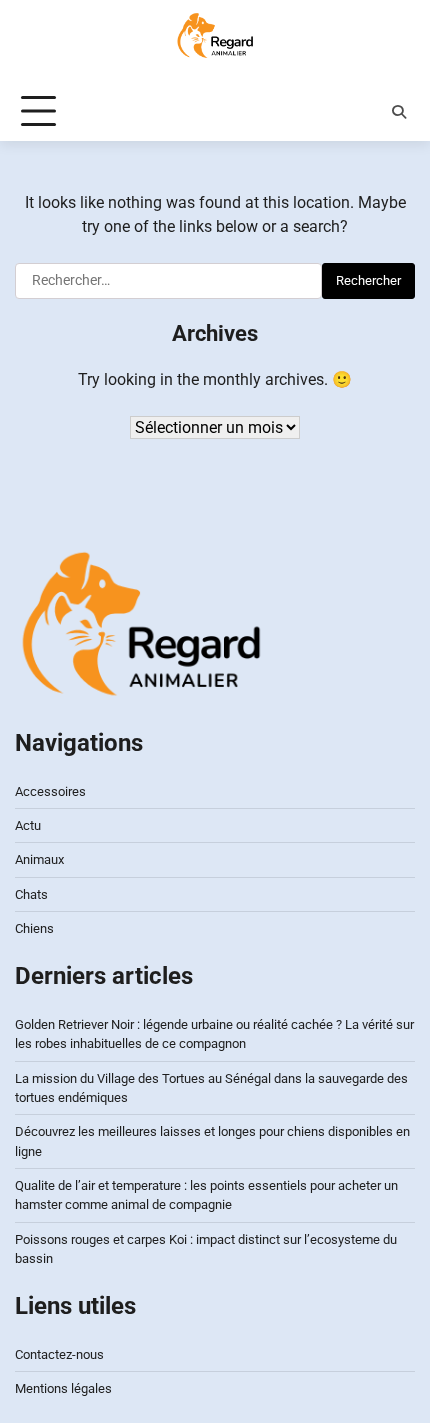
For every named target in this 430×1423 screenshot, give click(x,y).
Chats (31, 894)
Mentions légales (63, 1388)
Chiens (34, 928)
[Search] (399, 112)
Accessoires (50, 791)
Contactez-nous (59, 1354)
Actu (28, 825)
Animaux (39, 859)
